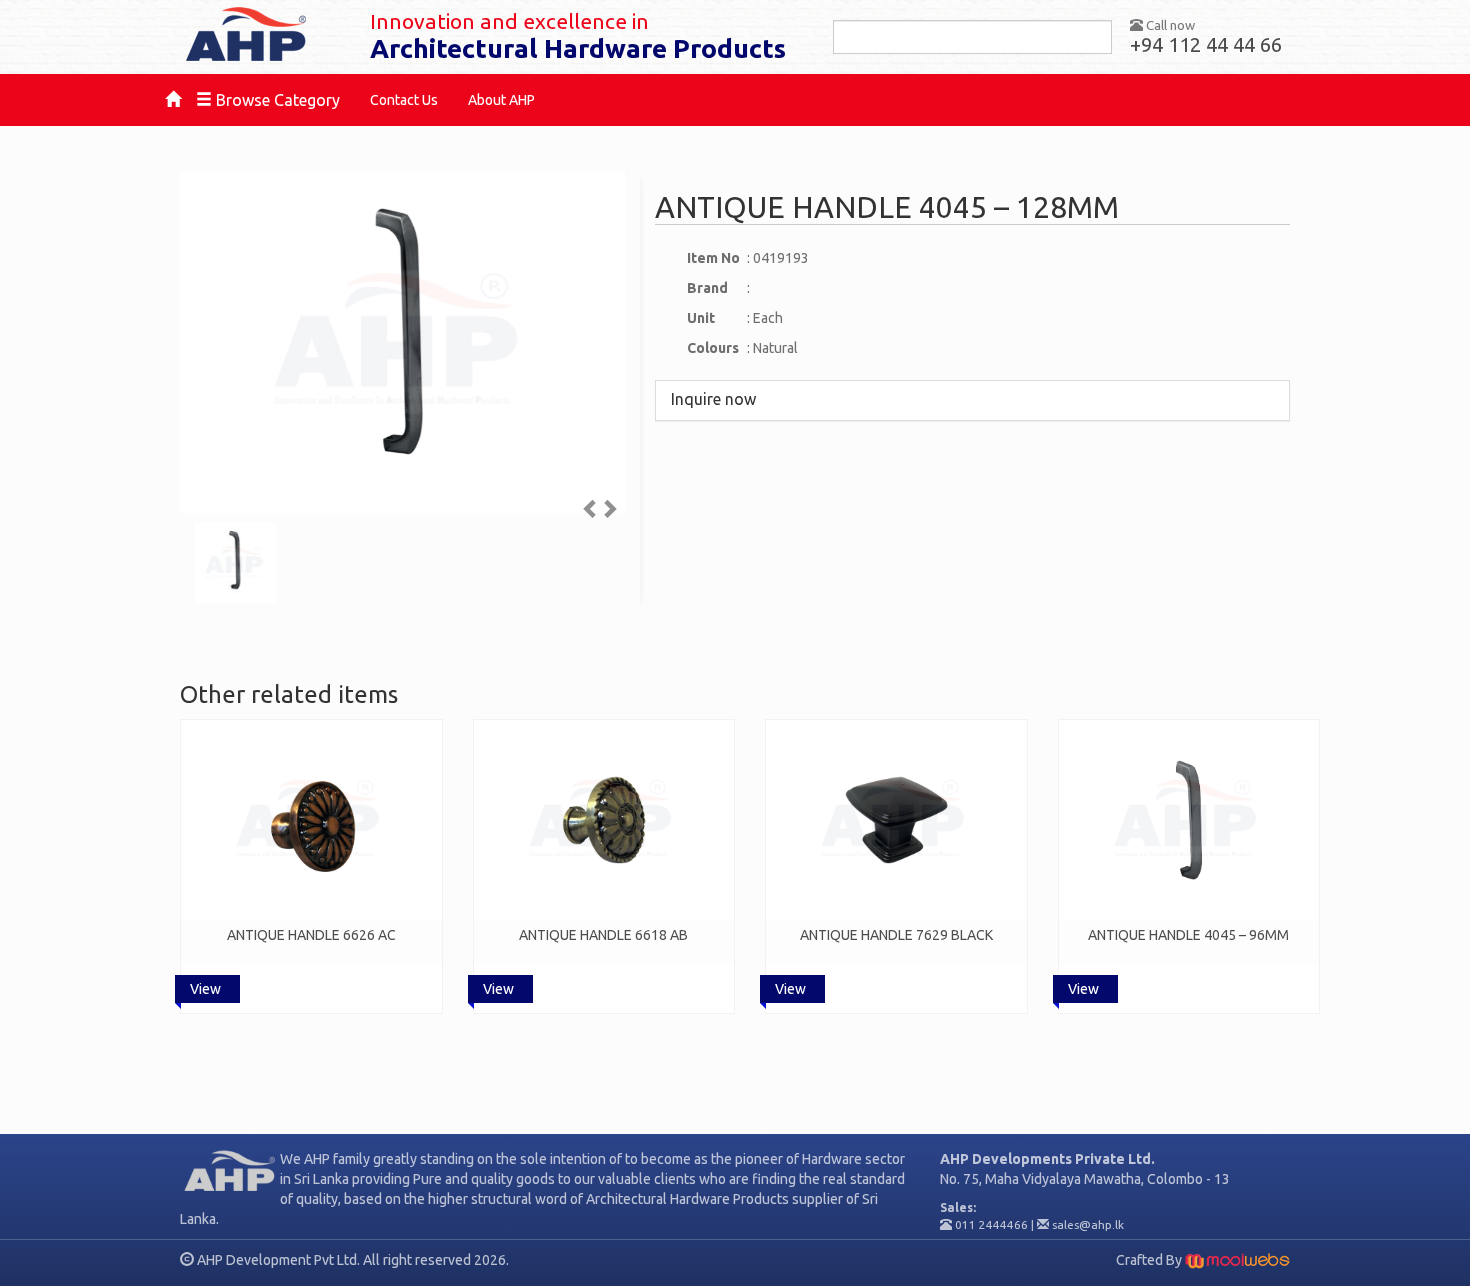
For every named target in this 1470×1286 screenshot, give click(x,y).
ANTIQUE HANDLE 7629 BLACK (896, 935)
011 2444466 (991, 1224)
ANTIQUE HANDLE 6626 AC (311, 935)
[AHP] (260, 35)
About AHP (501, 100)
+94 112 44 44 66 (1206, 44)
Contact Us (404, 100)
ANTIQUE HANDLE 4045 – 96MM (1188, 935)
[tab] (972, 400)
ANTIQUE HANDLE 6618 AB (603, 935)
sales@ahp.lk (1088, 1224)
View (205, 989)
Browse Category (276, 100)
